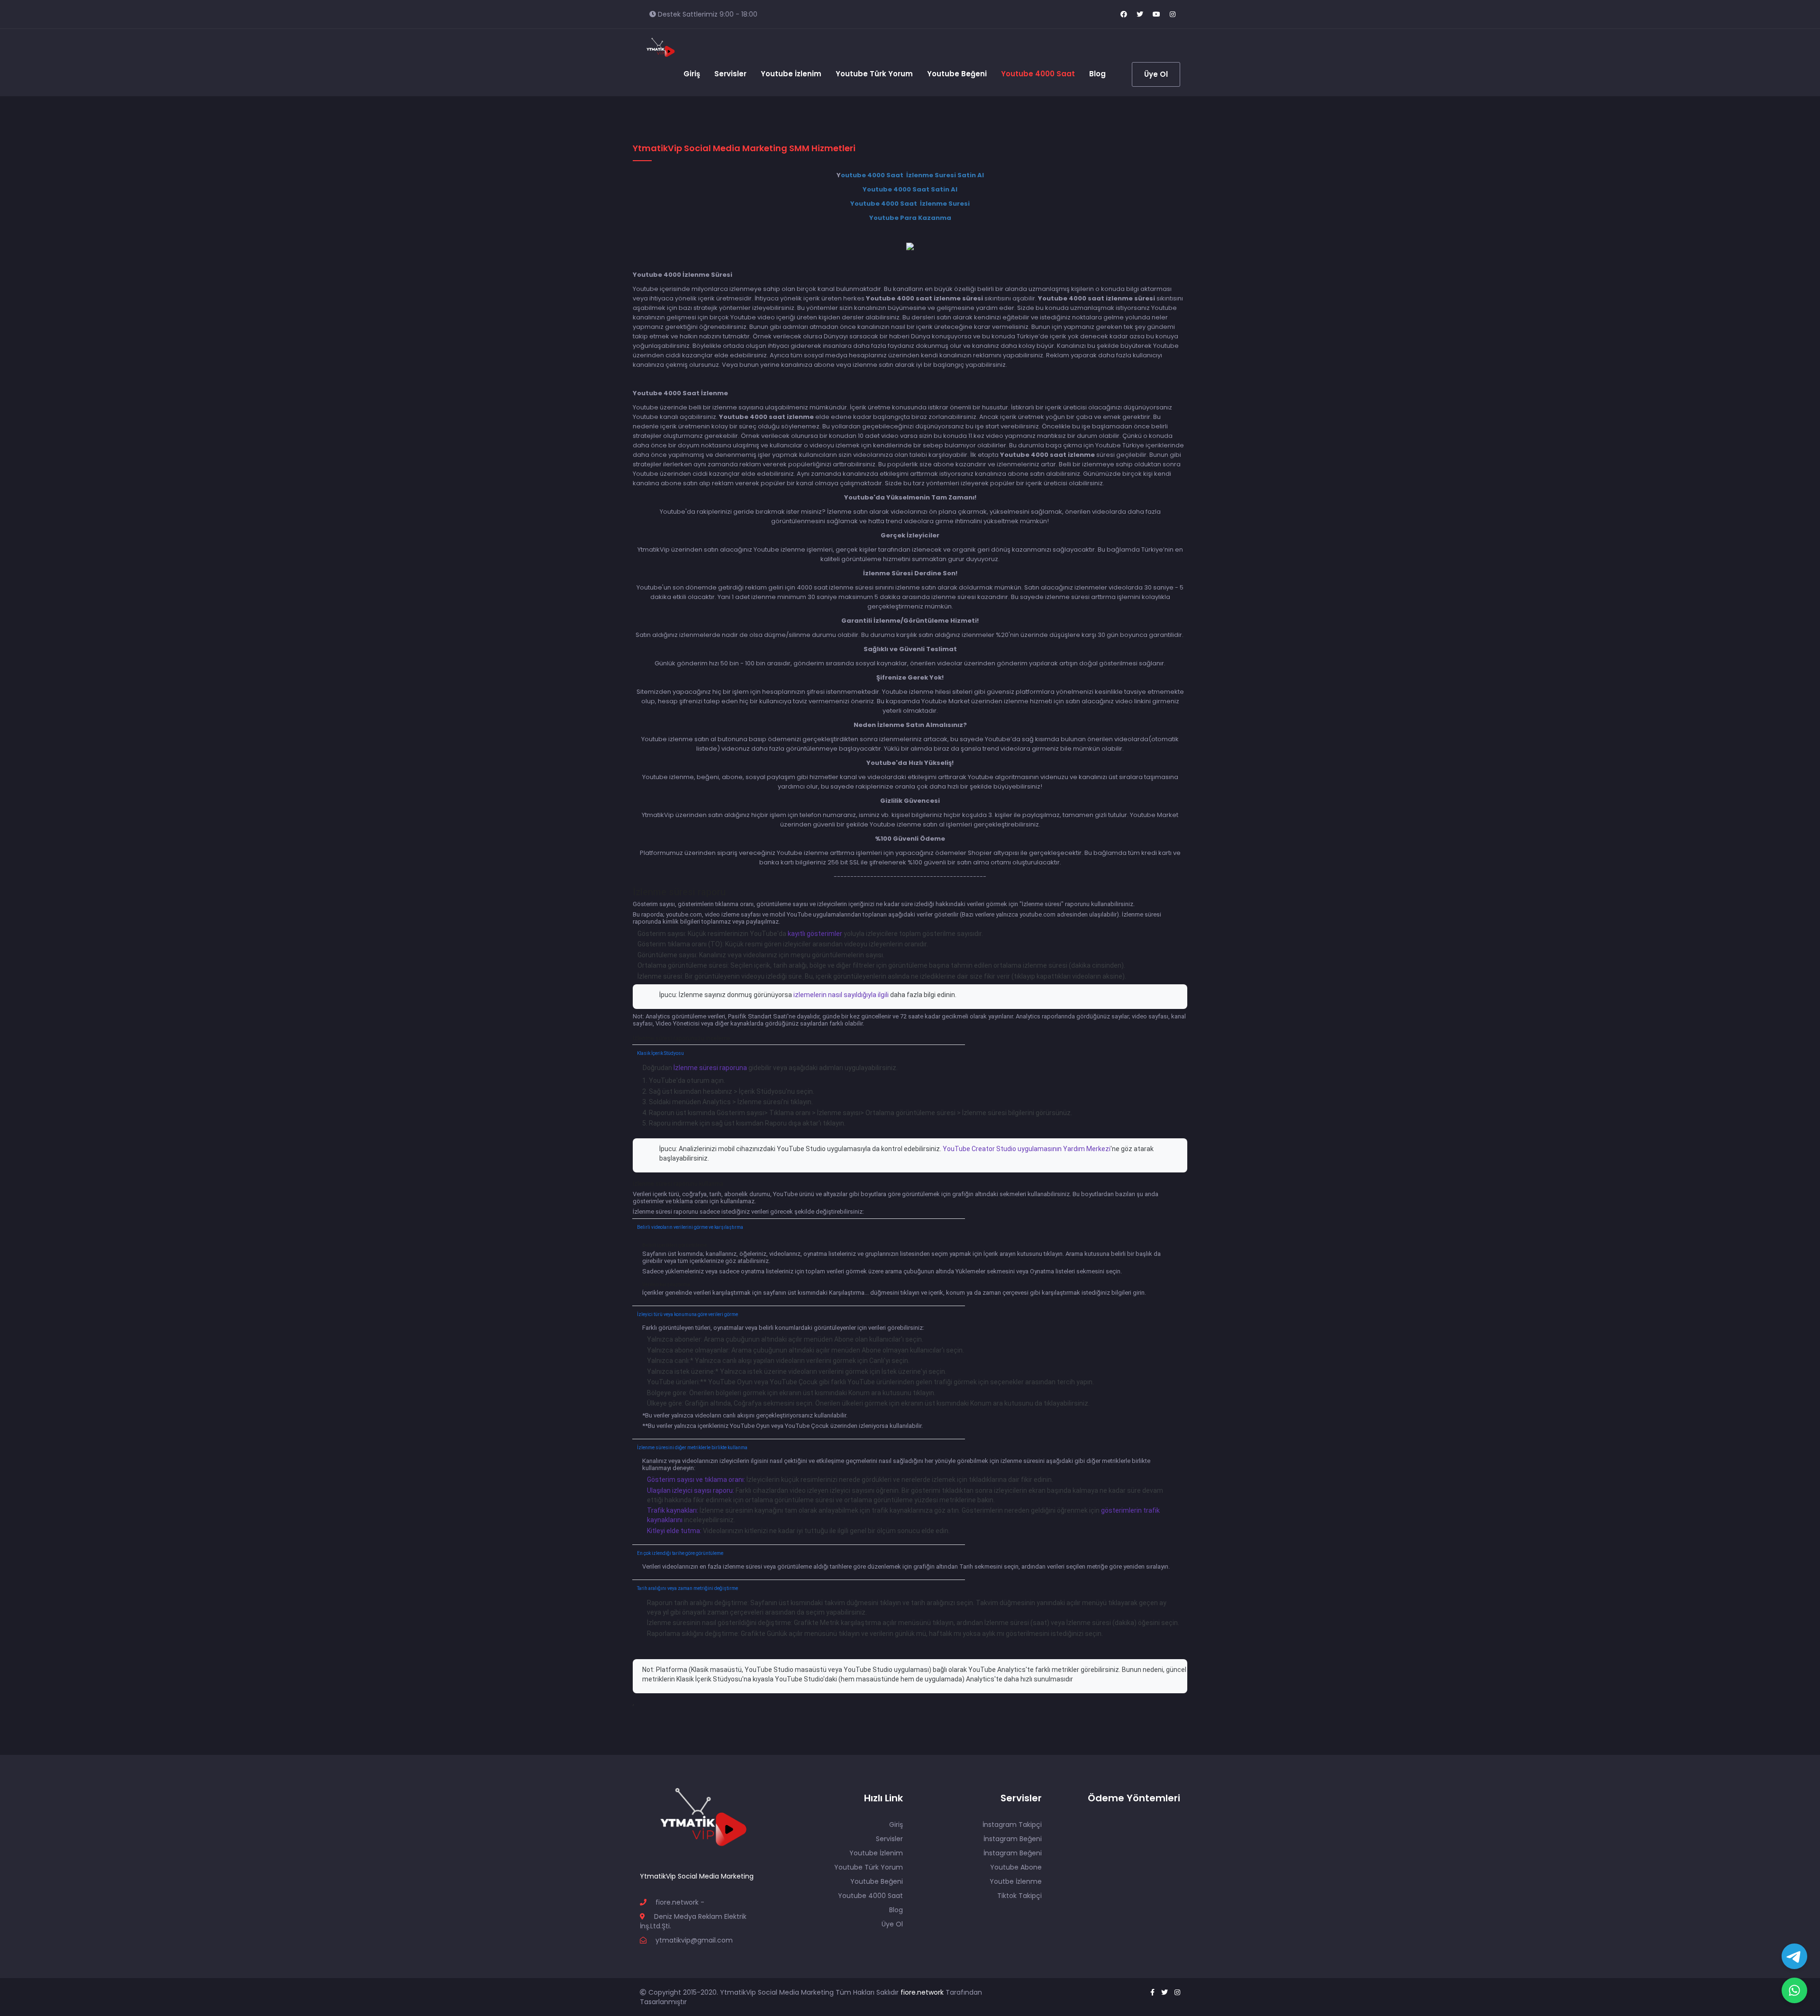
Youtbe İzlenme (1016, 1881)
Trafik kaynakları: (673, 1510)
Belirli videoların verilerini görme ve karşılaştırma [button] (690, 1227)
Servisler (730, 74)
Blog (1097, 74)
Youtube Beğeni (957, 74)
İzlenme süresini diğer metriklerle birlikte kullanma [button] (692, 1448)
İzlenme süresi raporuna (710, 1068)
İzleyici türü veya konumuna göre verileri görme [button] (687, 1314)
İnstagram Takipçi (1012, 1825)
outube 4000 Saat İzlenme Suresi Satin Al (912, 175)
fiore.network (923, 1992)
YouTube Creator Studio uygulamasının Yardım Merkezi (1027, 1149)
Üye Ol (1156, 74)
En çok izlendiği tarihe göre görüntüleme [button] (680, 1553)
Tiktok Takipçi (1019, 1896)
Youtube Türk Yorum (874, 74)
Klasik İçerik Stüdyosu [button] (660, 1053)
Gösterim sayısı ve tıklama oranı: (697, 1480)
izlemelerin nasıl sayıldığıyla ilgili (841, 995)
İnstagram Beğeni (1013, 1839)
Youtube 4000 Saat (1038, 74)
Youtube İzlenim (791, 74)
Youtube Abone (1016, 1867)
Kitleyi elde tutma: (675, 1531)
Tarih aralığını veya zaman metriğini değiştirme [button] (687, 1588)
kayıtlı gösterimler (815, 934)
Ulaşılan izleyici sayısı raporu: (691, 1490)
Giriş (692, 74)
